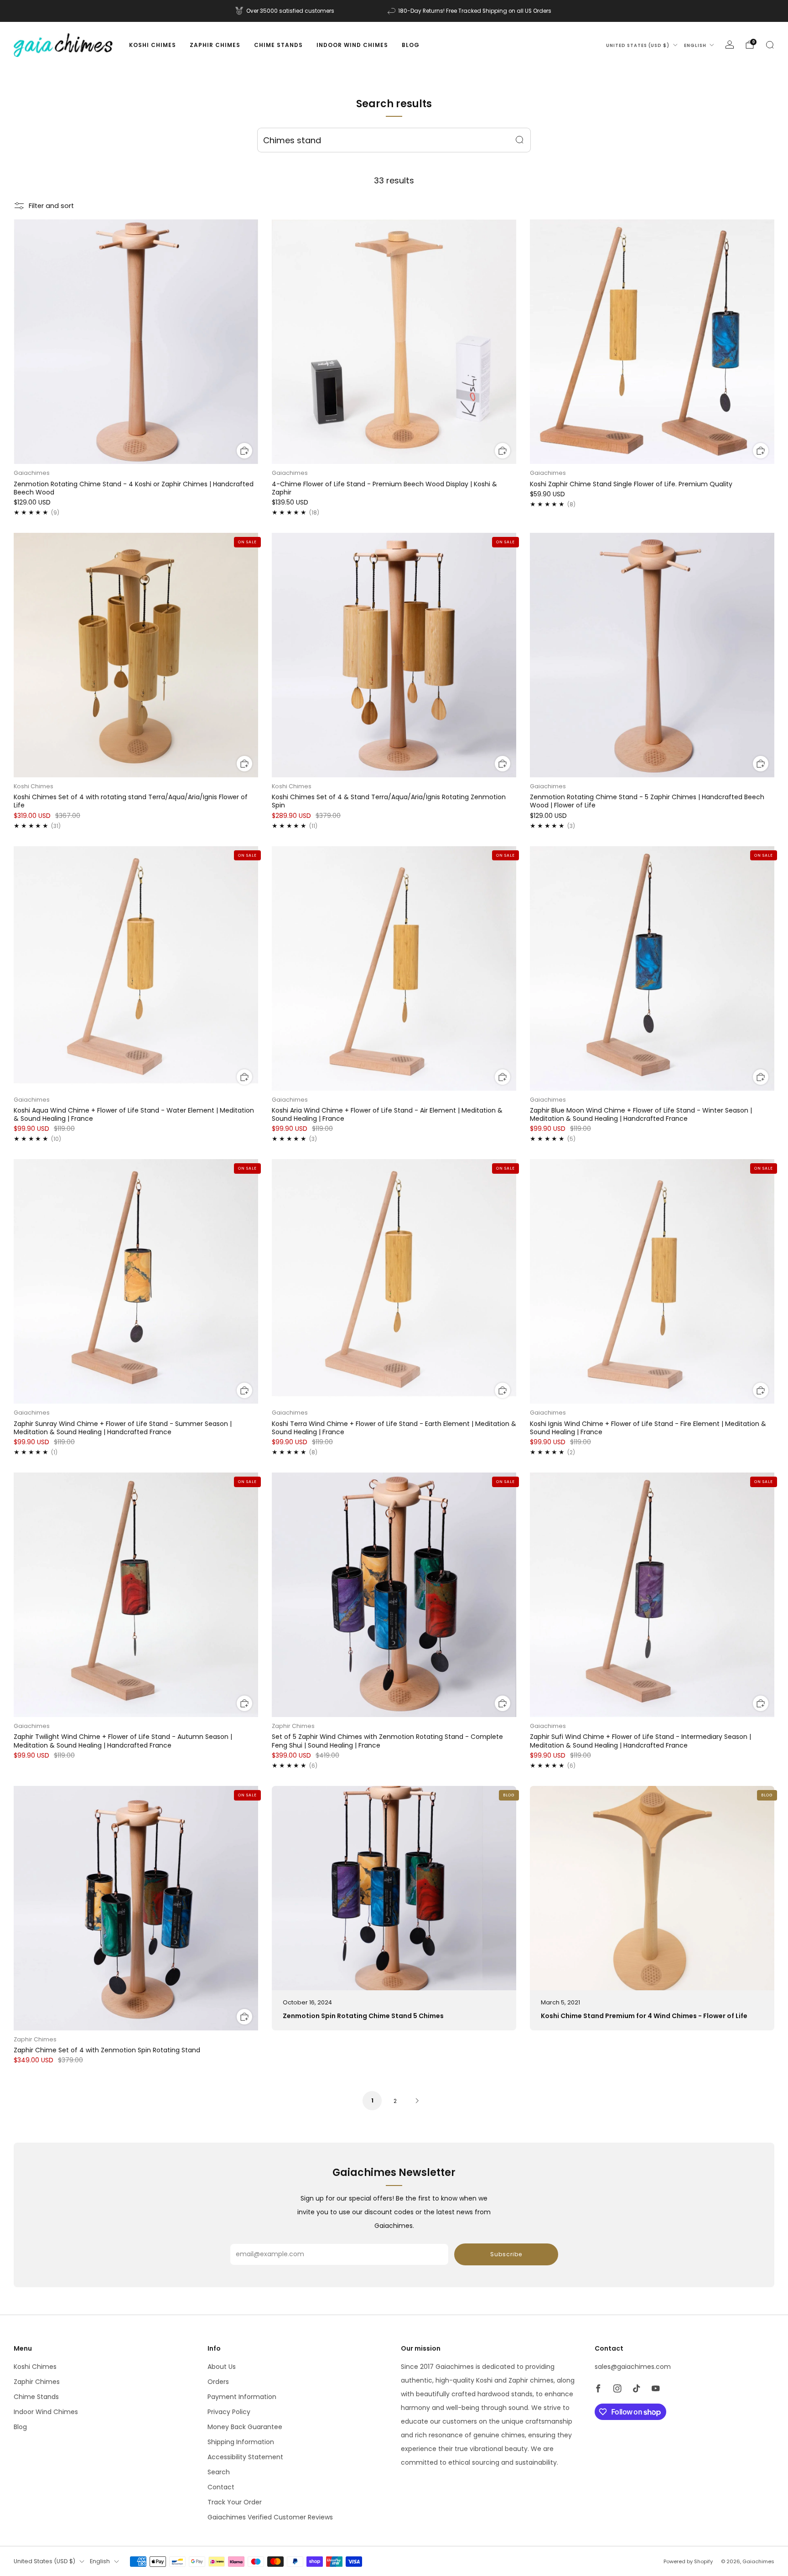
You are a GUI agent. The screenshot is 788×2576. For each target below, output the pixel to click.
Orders (218, 2382)
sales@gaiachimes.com (633, 2367)
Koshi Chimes (153, 45)
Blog (411, 45)
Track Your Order (235, 2502)
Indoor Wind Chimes (352, 45)
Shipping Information (241, 2442)
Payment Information (242, 2397)
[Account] (730, 45)
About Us (222, 2367)
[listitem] (285, 11)
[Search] (770, 45)
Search (219, 2472)
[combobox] (394, 140)
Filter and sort (51, 206)
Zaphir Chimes (215, 45)
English (695, 45)
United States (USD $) (638, 45)
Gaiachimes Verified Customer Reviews (270, 2517)
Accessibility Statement (245, 2457)
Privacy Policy (229, 2412)
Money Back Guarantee (245, 2427)
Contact (221, 2487)
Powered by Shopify (688, 2561)
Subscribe (506, 2254)
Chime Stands (278, 45)
